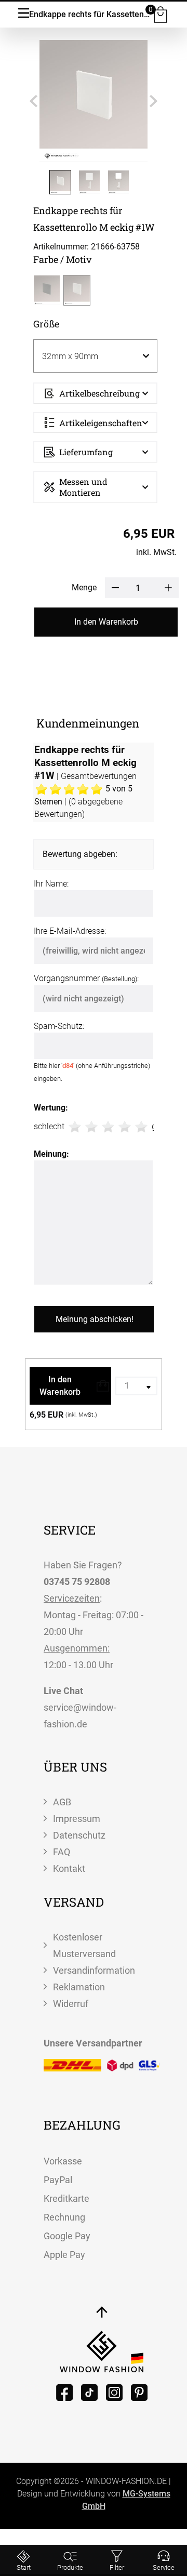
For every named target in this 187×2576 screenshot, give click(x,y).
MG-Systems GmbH (126, 2500)
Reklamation (79, 1987)
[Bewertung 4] (125, 1127)
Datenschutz (79, 1835)
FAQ (62, 1852)
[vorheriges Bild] (33, 101)
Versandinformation (94, 1970)
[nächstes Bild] (153, 101)
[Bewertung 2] (91, 1127)
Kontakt (69, 1868)
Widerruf (71, 2004)
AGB (62, 1802)
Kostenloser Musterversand (84, 1945)
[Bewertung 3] (108, 1127)
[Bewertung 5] (141, 1127)
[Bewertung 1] (75, 1127)
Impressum (77, 1819)
